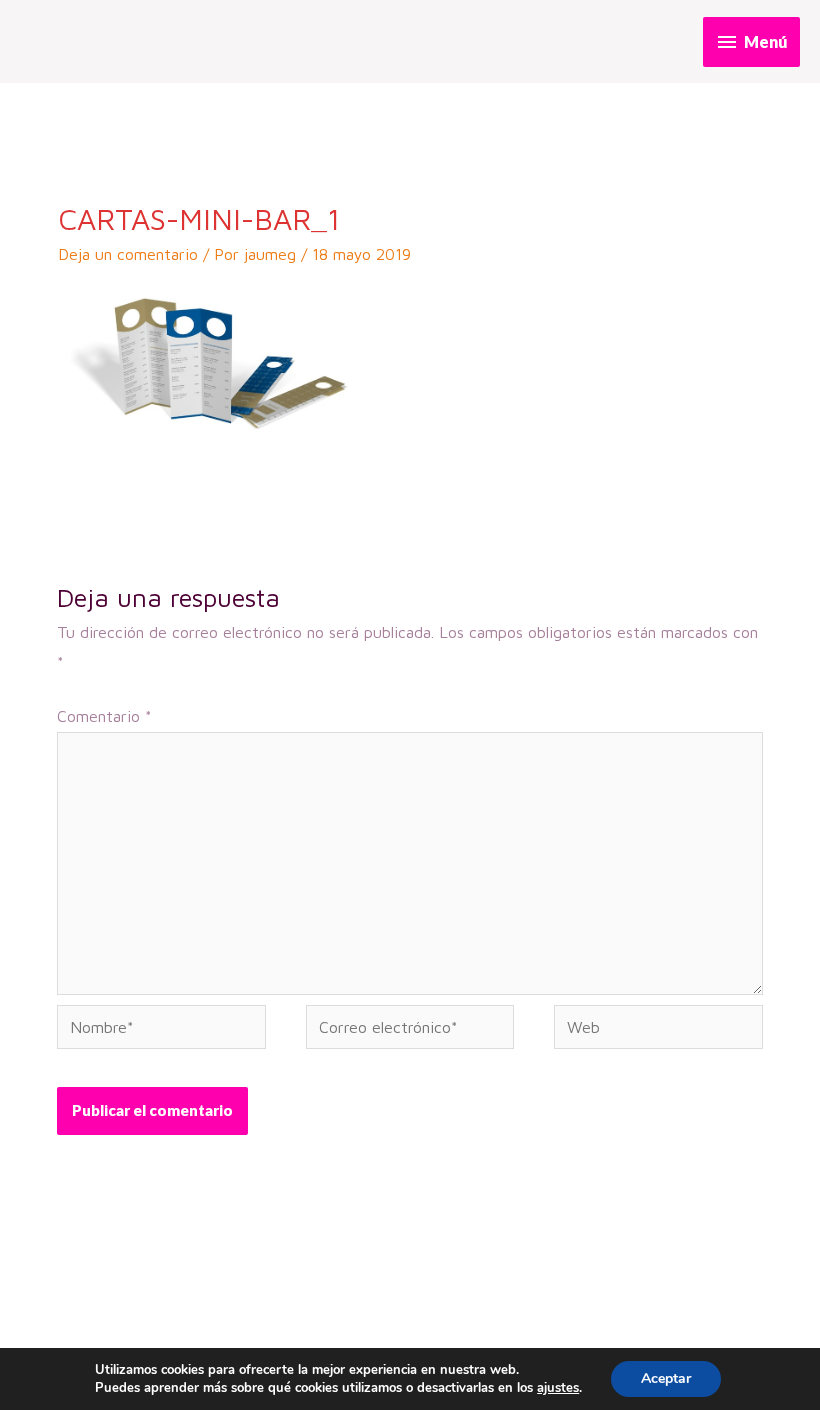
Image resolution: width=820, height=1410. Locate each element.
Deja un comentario (128, 254)
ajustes (558, 1388)
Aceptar (666, 1378)
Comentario (104, 716)
